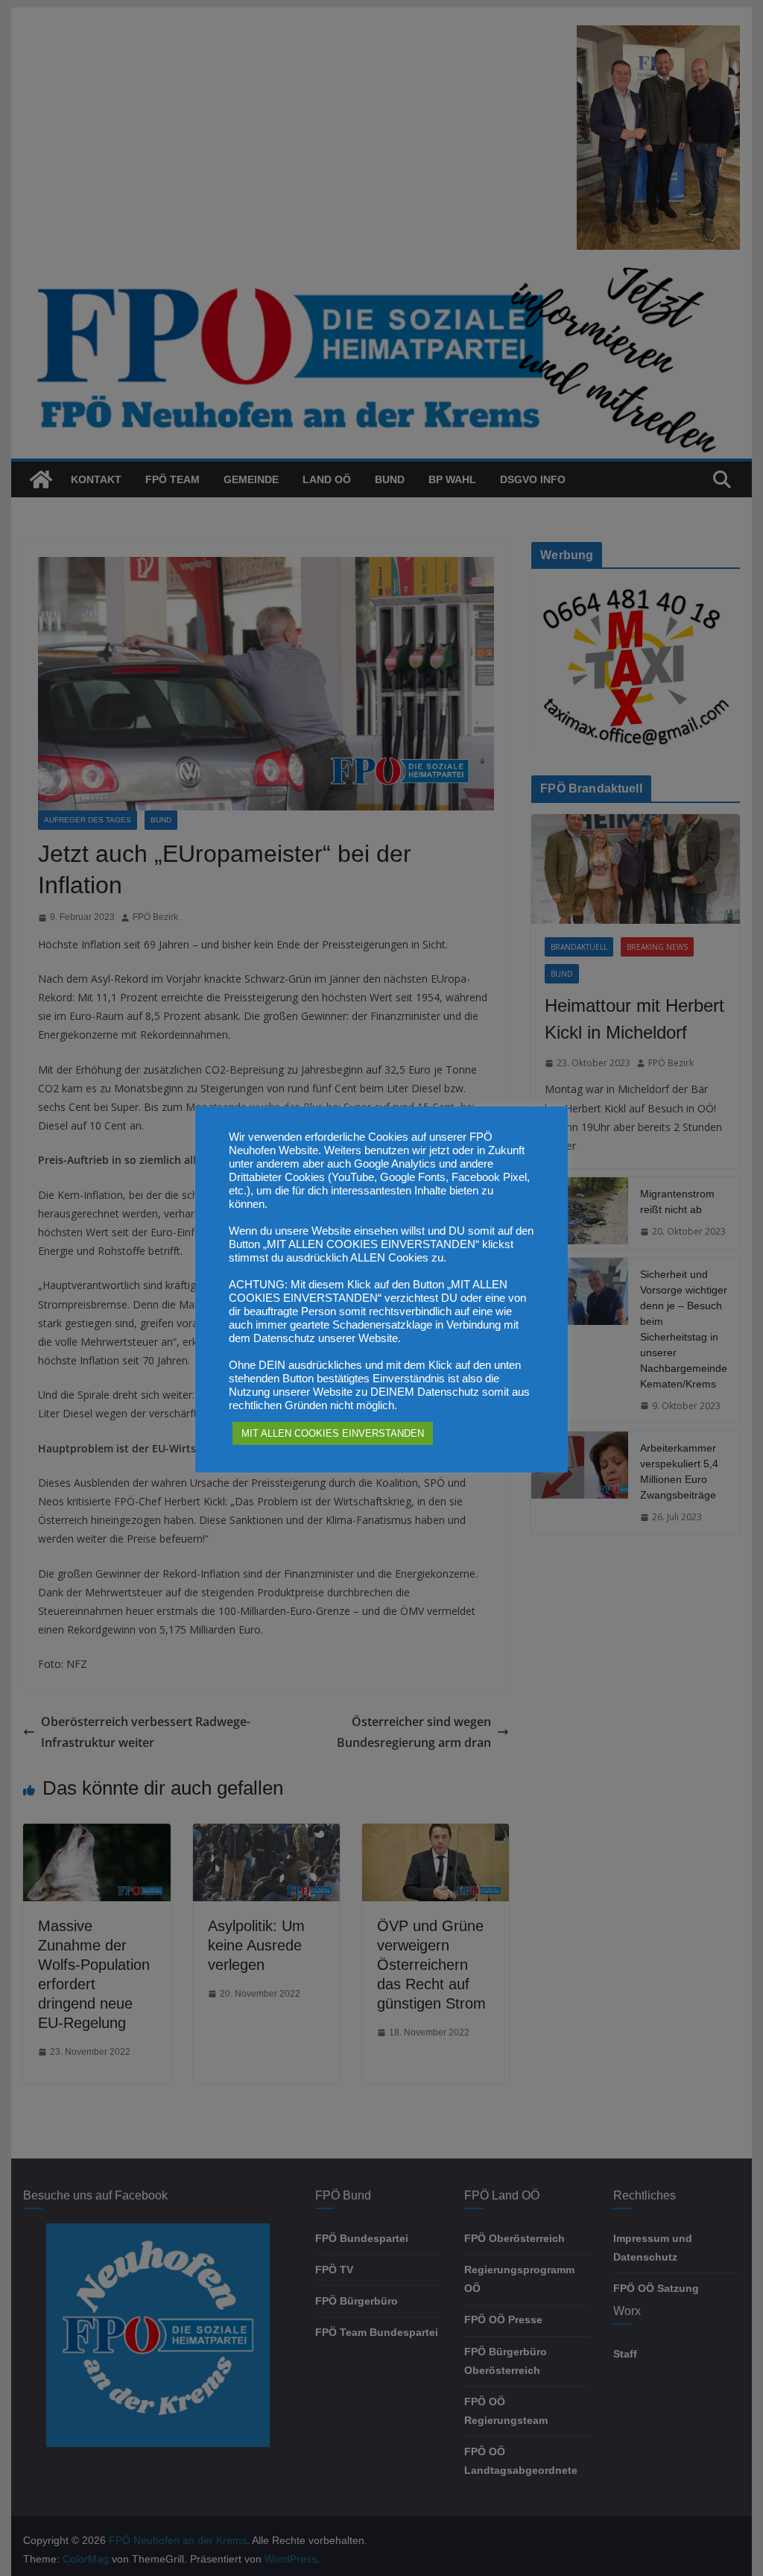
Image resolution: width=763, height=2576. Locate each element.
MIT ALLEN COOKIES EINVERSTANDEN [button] (333, 1433)
